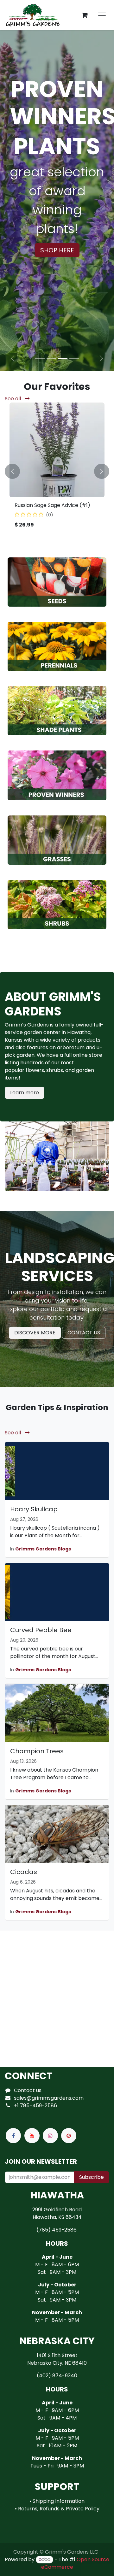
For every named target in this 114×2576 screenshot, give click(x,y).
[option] (57, 471)
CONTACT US (84, 1333)
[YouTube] (32, 2136)
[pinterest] (69, 2136)
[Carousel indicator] (40, 359)
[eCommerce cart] (85, 15)
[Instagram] (50, 2136)
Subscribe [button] (92, 2177)
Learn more (25, 1093)
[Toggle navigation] (102, 15)
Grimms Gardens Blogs (43, 1549)
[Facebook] (13, 2136)
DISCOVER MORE (35, 1333)
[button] (12, 471)
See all (13, 399)
